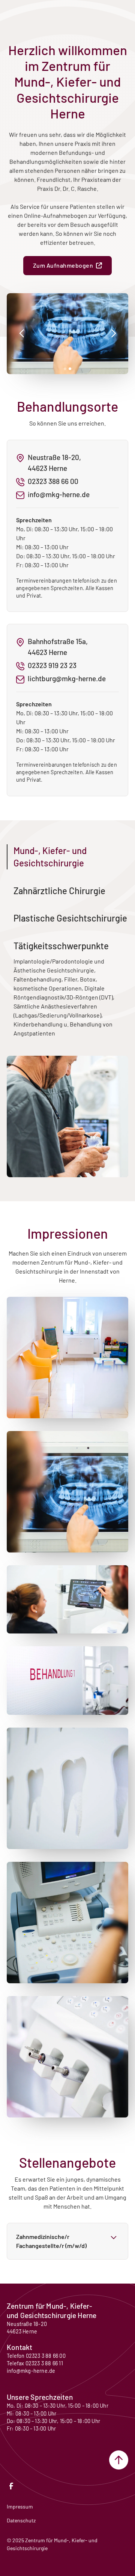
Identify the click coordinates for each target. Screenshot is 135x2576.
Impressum (20, 2506)
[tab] (67, 857)
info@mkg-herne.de (31, 2371)
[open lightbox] (67, 1358)
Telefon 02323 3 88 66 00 (36, 2356)
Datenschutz (21, 2520)
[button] (22, 334)
